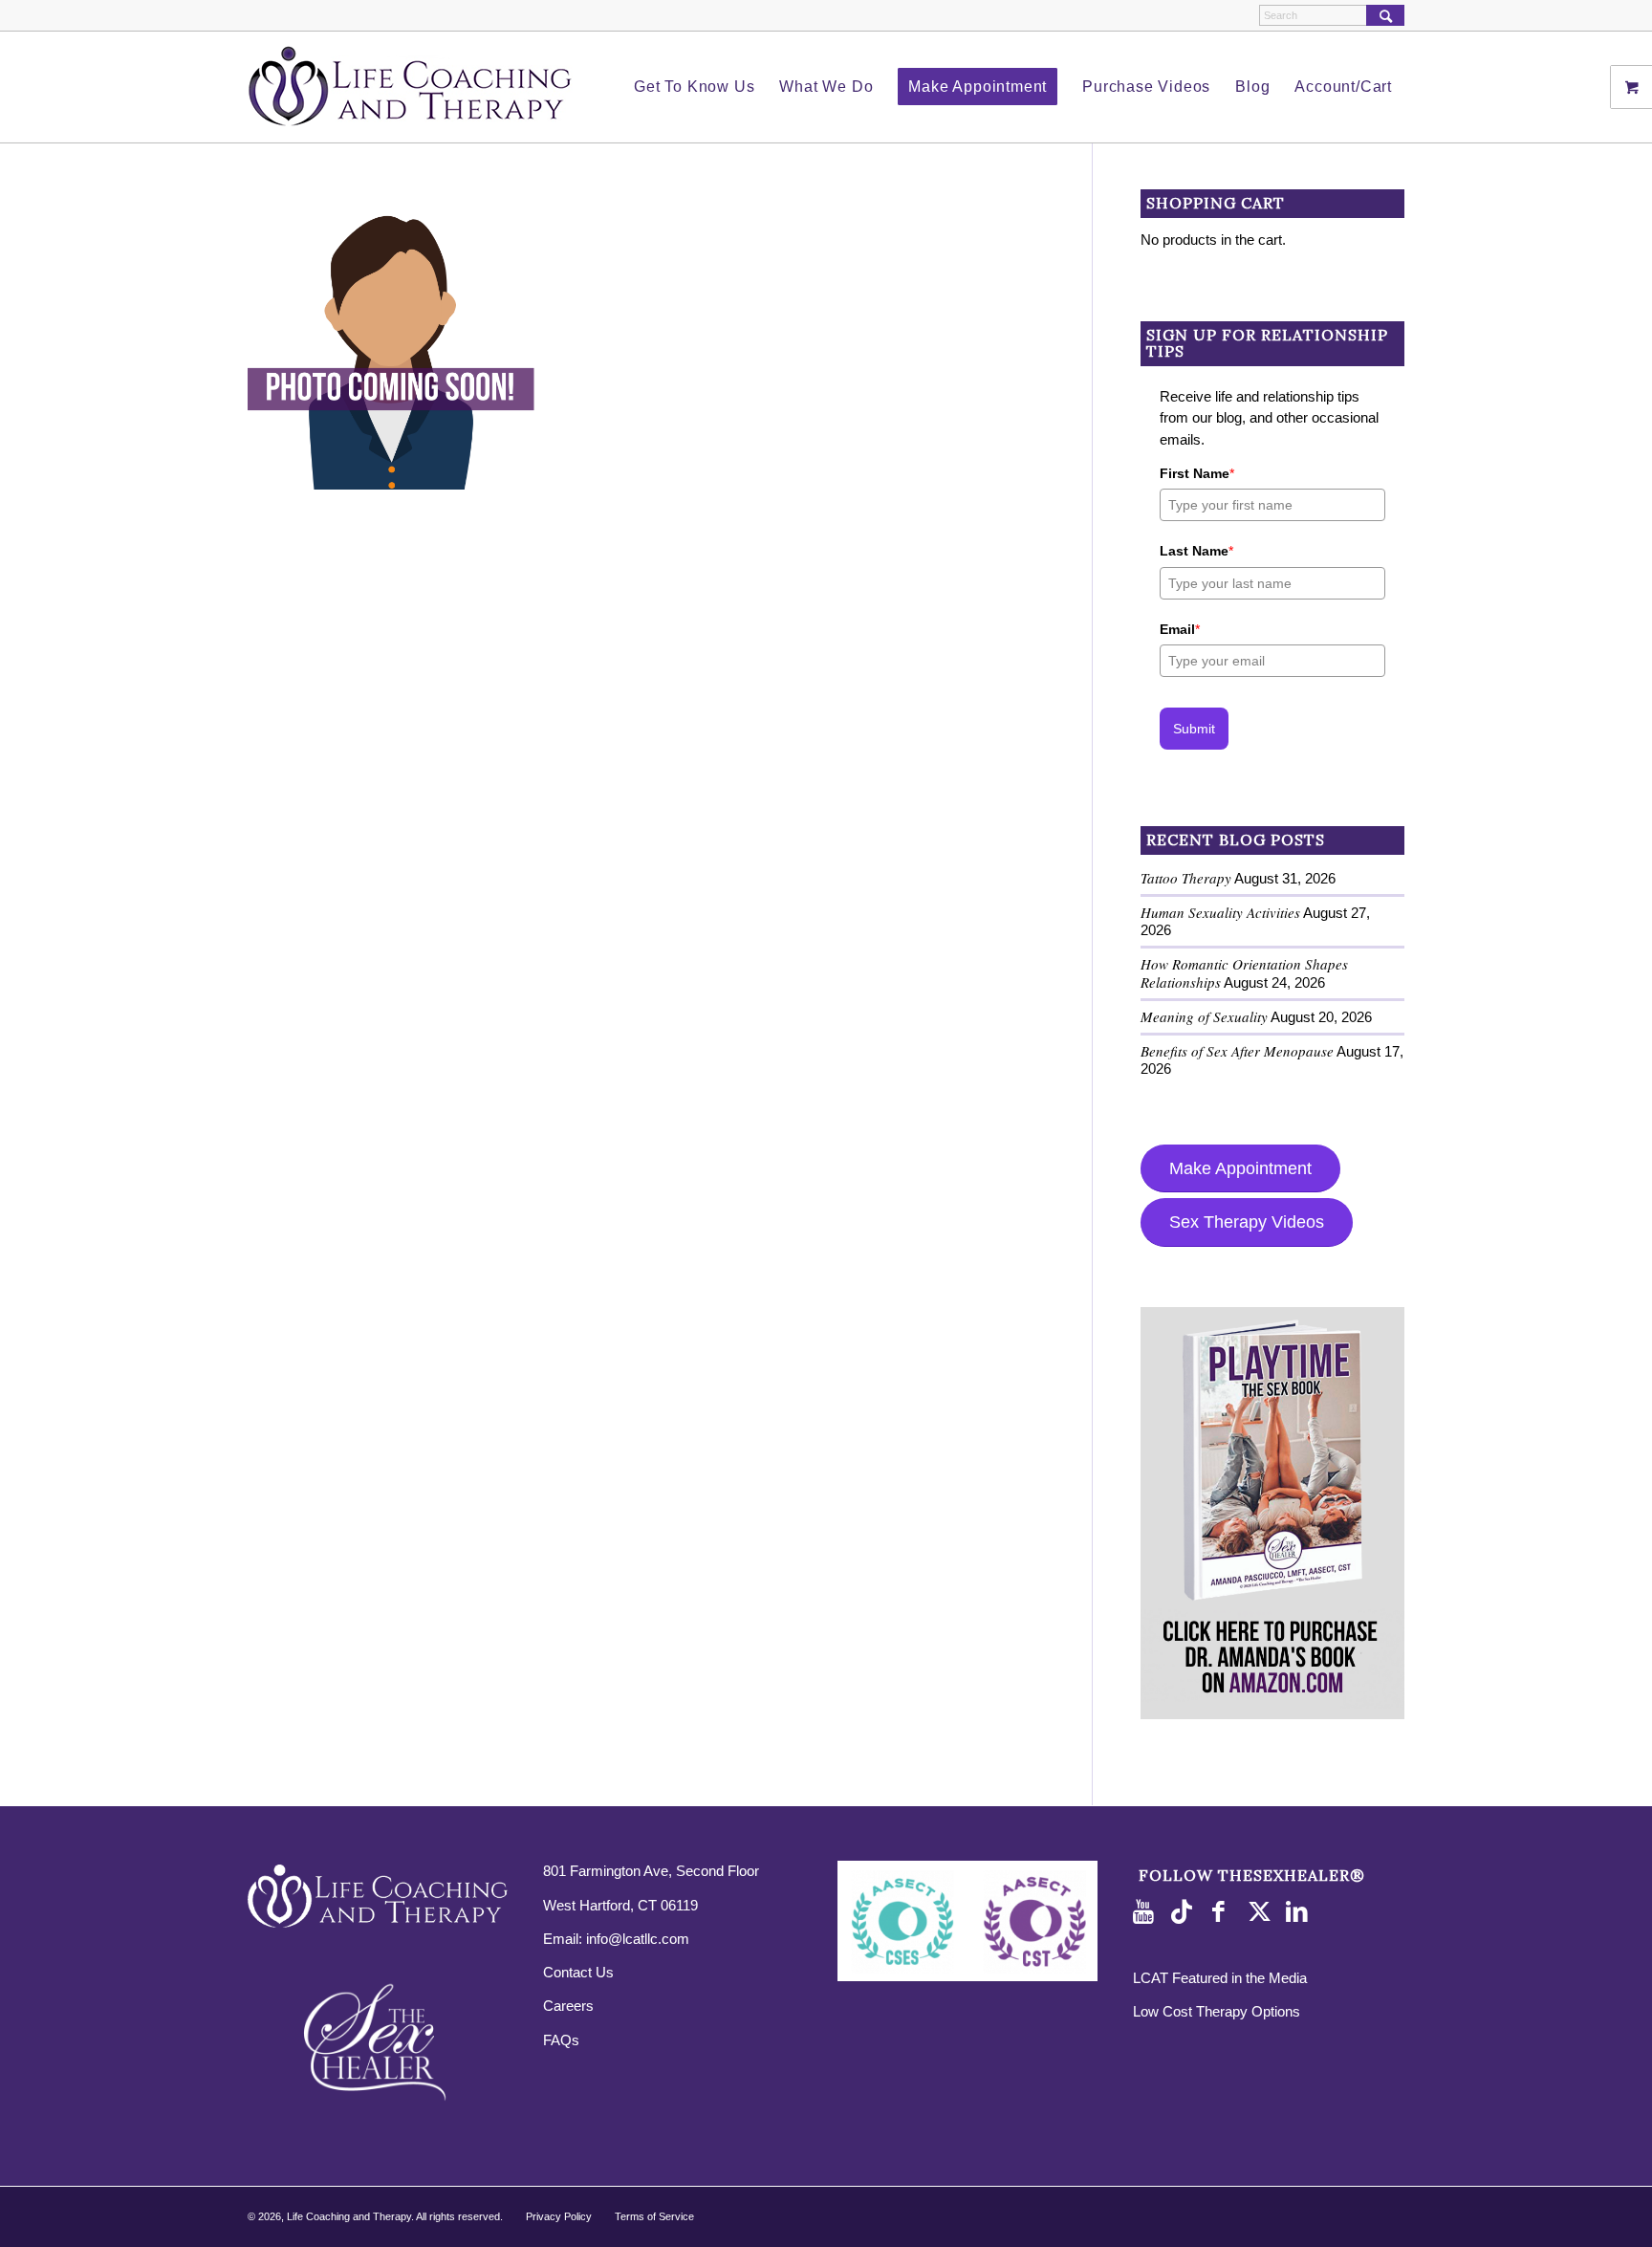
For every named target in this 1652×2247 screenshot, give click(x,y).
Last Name (1196, 551)
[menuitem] (694, 87)
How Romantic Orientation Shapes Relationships (1244, 973)
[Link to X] (1262, 1912)
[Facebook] (1224, 1912)
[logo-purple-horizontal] (410, 87)
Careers (568, 2006)
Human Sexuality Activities (1220, 912)
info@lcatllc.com (638, 1939)
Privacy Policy (559, 2216)
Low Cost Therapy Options (1217, 2011)
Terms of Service (654, 2216)
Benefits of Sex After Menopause (1237, 1051)
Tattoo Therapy (1186, 878)
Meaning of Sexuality (1204, 1016)
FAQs (561, 2040)
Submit (1194, 729)
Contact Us (578, 1972)
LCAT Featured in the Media (1220, 1978)
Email (1180, 629)
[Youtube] (1147, 1912)
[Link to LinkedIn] (1300, 1912)
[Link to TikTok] (1185, 1912)
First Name (1197, 473)
